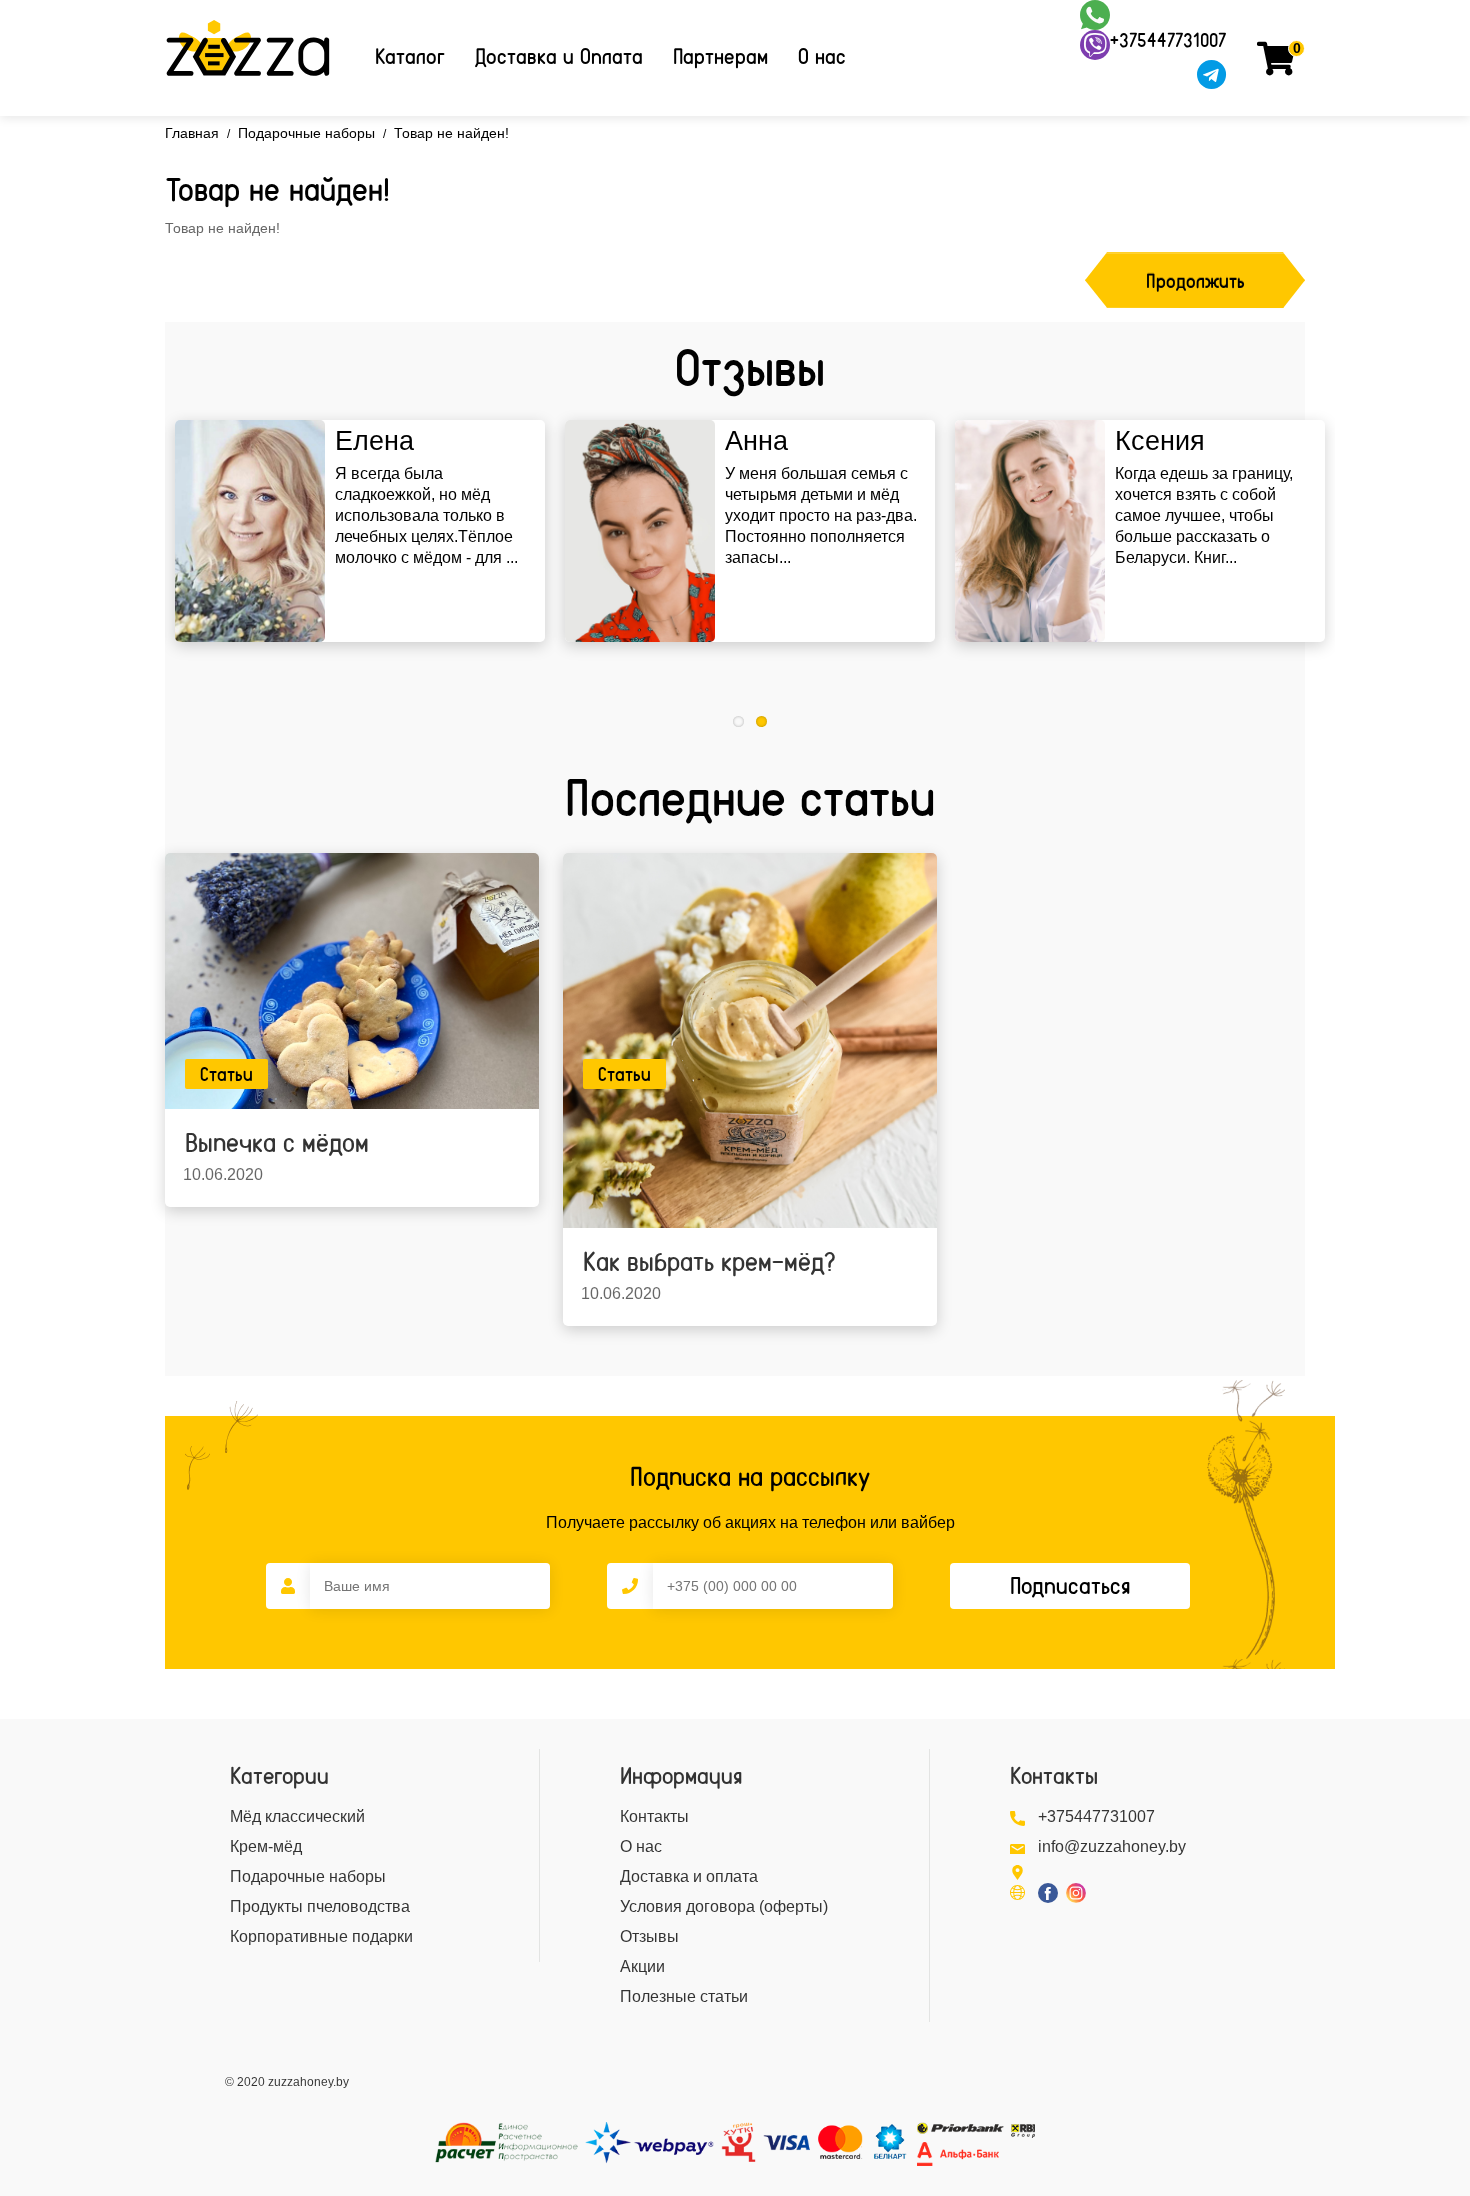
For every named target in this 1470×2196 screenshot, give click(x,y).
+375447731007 (1168, 40)
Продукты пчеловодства (320, 1906)
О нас (822, 56)
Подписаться (1070, 1585)
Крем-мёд (266, 1846)
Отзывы (649, 1936)
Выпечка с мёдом (277, 1142)
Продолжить (1195, 281)
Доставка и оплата (689, 1876)
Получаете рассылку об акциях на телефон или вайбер (750, 1522)
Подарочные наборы (306, 133)
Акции (642, 1966)
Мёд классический (297, 1816)
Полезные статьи (684, 1996)
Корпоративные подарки (321, 1936)
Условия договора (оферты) (724, 1906)
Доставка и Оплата (559, 56)
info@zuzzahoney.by (1112, 1846)
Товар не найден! (451, 133)
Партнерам (720, 56)
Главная (192, 133)
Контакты (654, 1816)
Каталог (410, 56)
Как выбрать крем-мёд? (709, 1261)
